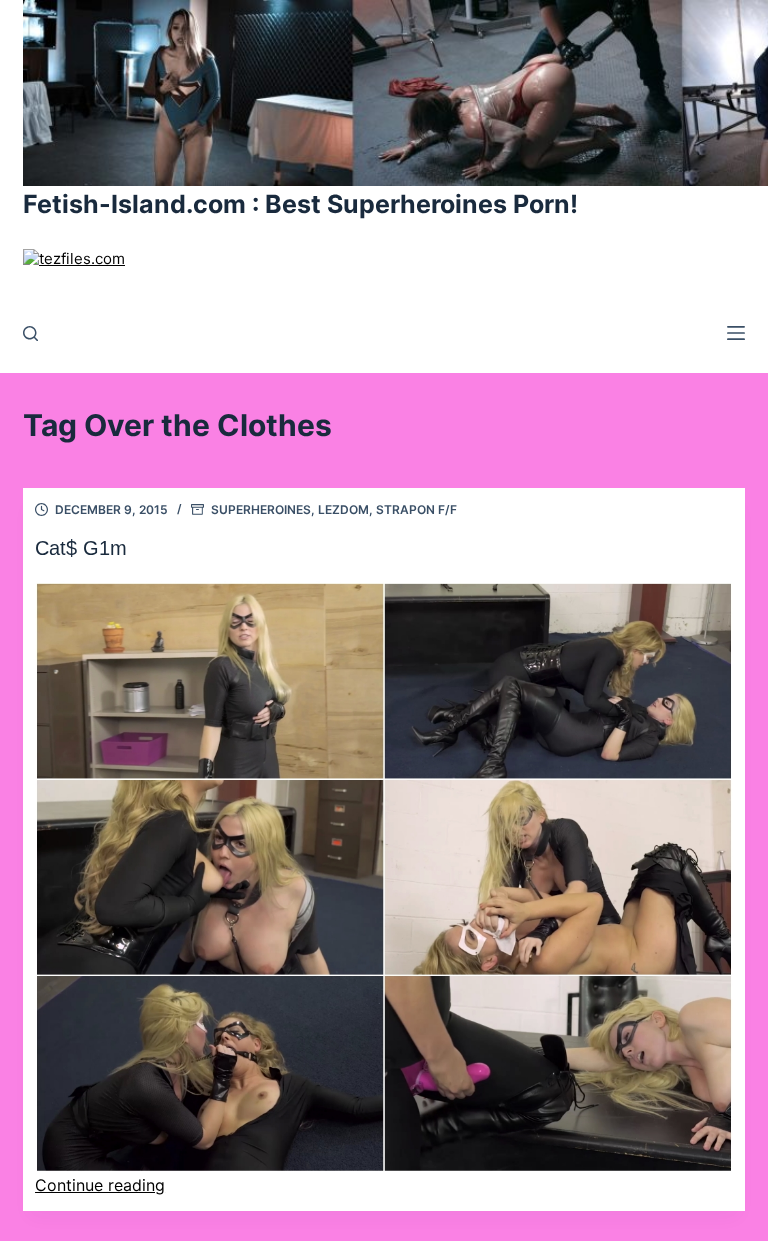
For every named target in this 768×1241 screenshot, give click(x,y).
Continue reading (100, 1185)
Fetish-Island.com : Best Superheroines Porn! (300, 204)
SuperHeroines (261, 509)
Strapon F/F (416, 509)
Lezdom (343, 509)
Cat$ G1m (81, 548)
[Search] (30, 333)
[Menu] (736, 333)
